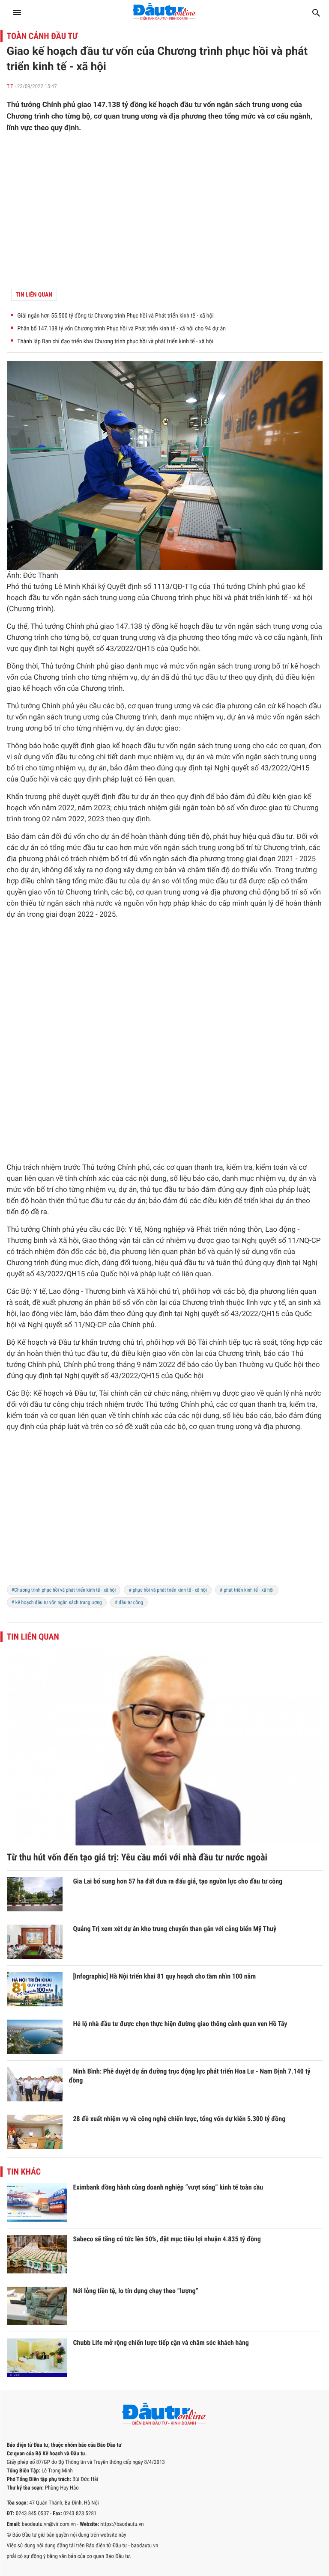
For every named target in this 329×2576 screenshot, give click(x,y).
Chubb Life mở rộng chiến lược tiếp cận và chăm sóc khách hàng (161, 2343)
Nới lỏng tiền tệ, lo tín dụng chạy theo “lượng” (136, 2291)
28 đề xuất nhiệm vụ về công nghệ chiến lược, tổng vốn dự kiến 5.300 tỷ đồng (179, 2119)
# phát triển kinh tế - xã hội (247, 1590)
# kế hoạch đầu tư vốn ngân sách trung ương (57, 1602)
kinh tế (277, 598)
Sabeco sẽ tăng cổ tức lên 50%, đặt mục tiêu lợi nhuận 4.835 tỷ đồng (167, 2239)
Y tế (135, 1230)
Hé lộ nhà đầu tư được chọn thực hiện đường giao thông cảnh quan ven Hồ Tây (180, 2024)
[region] (165, 211)
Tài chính (212, 1343)
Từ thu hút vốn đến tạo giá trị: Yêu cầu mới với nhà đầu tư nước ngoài (137, 1858)
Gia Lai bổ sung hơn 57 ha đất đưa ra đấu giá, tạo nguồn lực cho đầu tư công (178, 1881)
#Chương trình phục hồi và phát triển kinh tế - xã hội (64, 1590)
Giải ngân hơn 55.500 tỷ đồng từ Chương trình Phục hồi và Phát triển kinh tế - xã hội (116, 316)
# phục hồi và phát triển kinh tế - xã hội (167, 1590)
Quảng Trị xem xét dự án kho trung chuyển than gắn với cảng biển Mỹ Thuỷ (175, 1929)
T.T (10, 87)
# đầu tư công (129, 1602)
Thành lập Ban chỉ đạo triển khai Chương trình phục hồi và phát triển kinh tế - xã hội (115, 342)
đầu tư (39, 598)
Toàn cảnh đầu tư (42, 36)
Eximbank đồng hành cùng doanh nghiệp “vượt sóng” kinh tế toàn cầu (168, 2187)
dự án (150, 677)
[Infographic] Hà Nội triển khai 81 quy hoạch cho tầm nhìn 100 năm (165, 1976)
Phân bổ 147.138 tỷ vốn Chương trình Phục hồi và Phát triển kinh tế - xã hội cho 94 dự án (122, 329)
